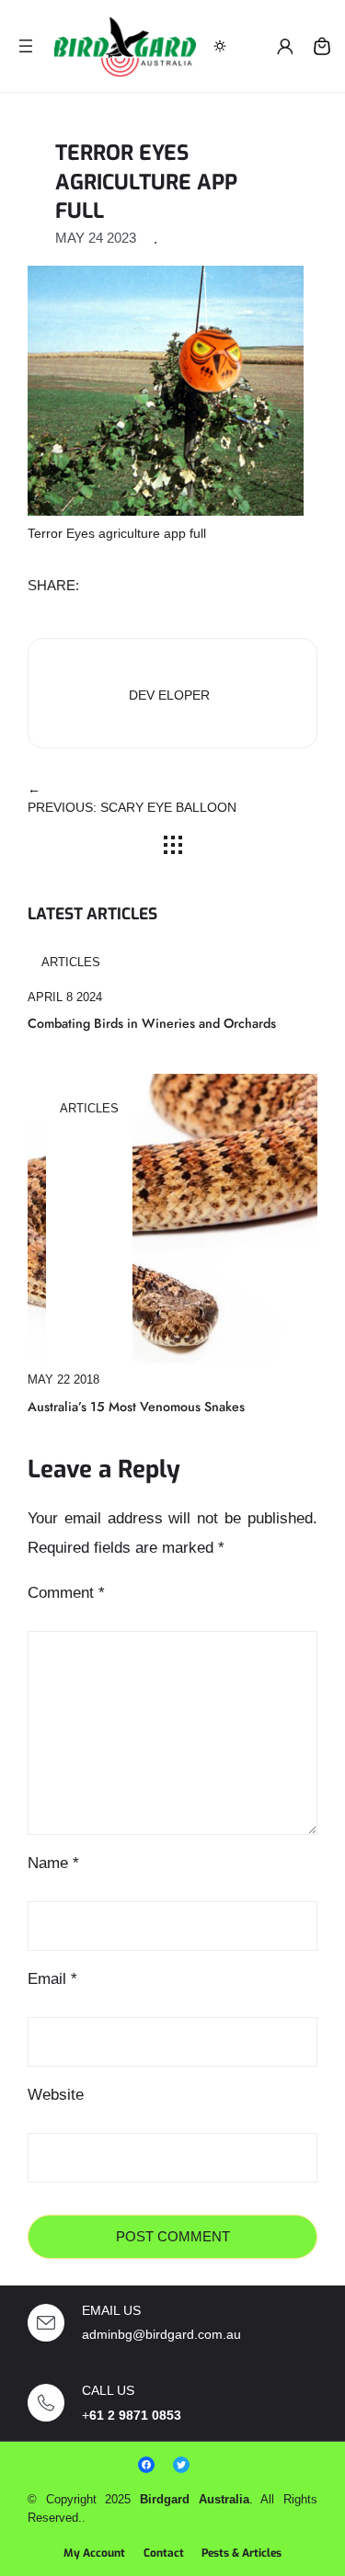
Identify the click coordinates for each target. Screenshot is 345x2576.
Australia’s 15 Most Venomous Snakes (136, 1407)
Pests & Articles (241, 2553)
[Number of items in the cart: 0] (322, 46)
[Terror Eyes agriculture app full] (166, 390)
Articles (71, 962)
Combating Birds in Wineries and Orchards (152, 1023)
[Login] (285, 46)
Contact (164, 2553)
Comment (66, 1593)
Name (53, 1863)
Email (52, 1979)
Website (56, 2095)
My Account (94, 2553)
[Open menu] (26, 46)
